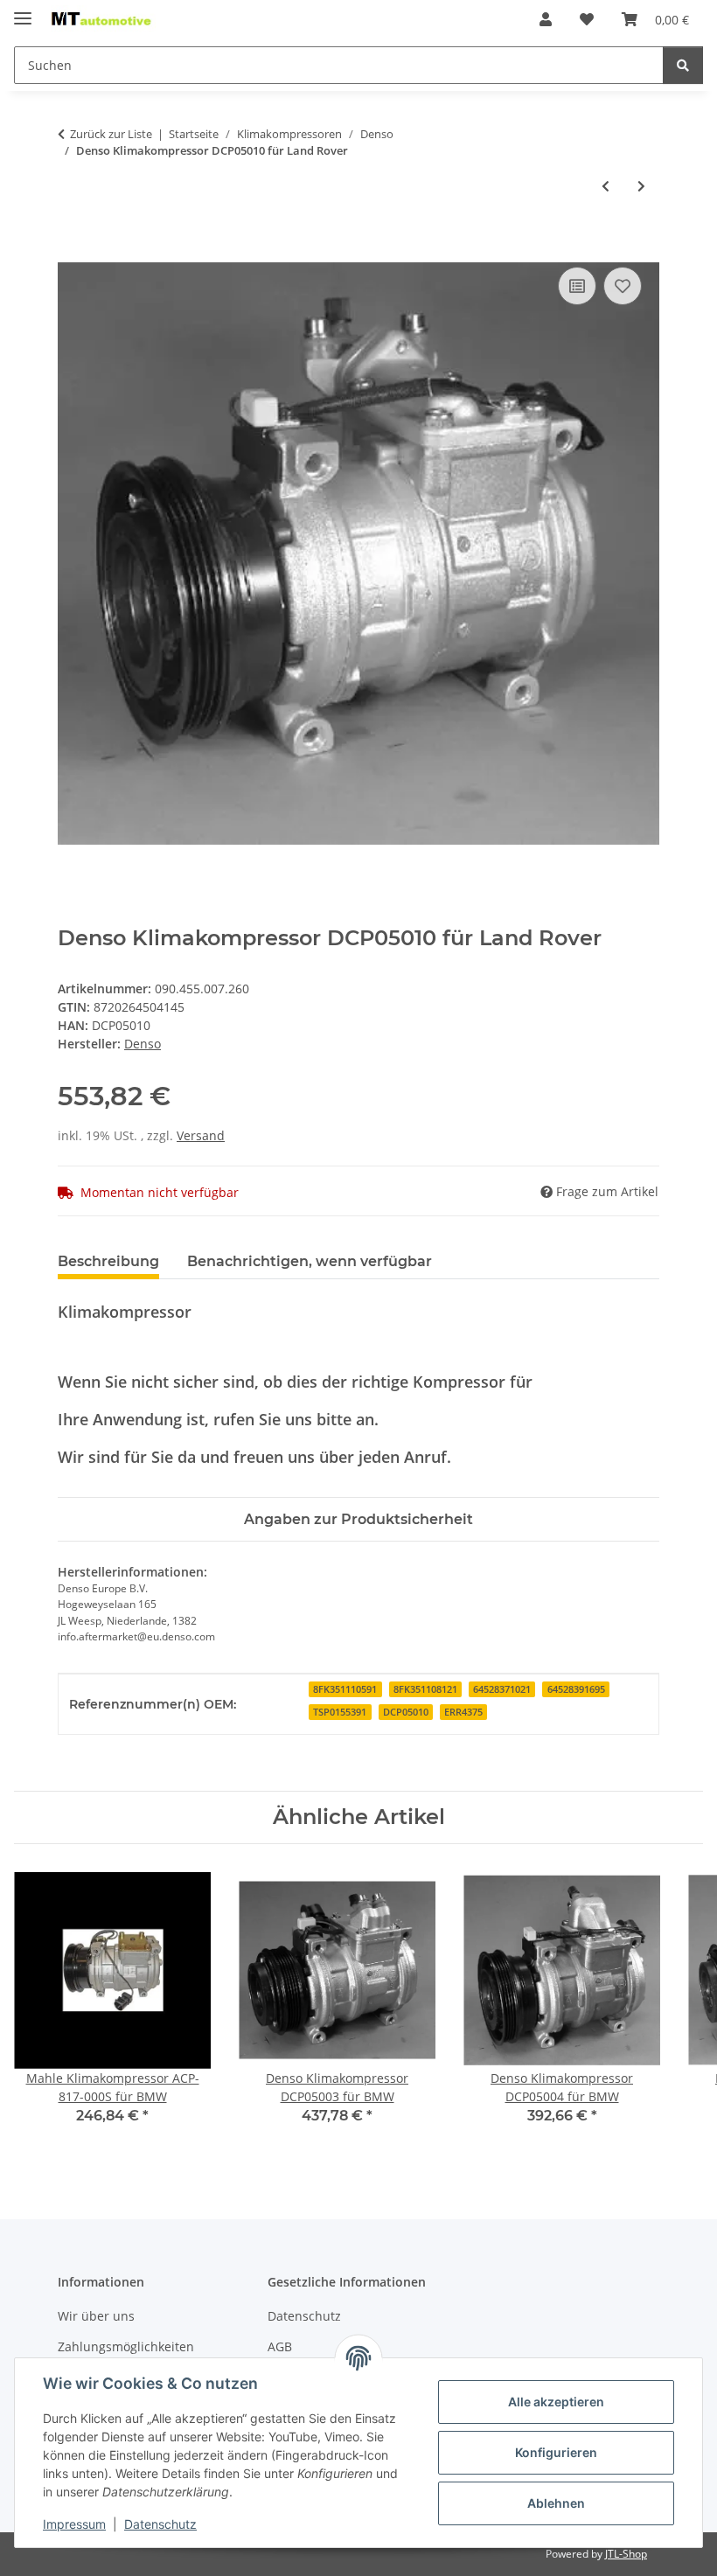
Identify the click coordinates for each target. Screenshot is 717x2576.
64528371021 (502, 1689)
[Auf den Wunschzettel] (623, 286)
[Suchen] (683, 65)
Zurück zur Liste (111, 134)
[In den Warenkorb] (72, 243)
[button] (546, 19)
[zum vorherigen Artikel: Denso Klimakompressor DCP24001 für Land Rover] (606, 186)
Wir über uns (96, 2316)
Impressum (74, 2524)
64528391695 (576, 1689)
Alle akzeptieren (556, 2402)
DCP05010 (406, 1712)
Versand (201, 1135)
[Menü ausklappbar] (23, 11)
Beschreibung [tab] (108, 1261)
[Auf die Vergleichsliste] (577, 286)
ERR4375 (463, 1712)
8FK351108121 (425, 1689)
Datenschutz (160, 2524)
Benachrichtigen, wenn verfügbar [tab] (310, 1261)
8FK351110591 (345, 1689)
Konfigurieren (556, 2452)
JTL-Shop (626, 2554)
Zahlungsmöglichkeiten (126, 2346)
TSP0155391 (340, 1712)
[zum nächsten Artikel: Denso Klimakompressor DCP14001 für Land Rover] (641, 186)
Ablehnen (556, 2503)
